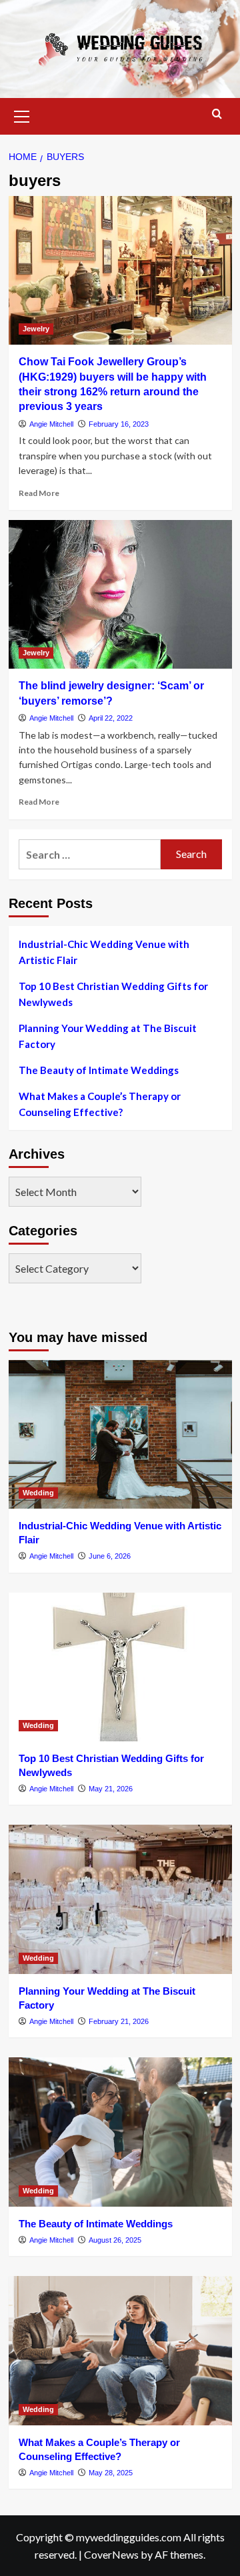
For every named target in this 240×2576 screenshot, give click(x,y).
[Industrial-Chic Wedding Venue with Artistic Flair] (120, 1434)
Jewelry (36, 329)
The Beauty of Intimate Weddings (99, 1070)
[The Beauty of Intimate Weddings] (120, 2132)
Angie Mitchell (51, 424)
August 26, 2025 (115, 2240)
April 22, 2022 (111, 718)
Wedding (38, 1493)
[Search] (217, 114)
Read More (39, 493)
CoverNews (111, 2554)
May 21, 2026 (111, 1789)
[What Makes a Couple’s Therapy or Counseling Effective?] (120, 2350)
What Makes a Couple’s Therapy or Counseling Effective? (100, 1104)
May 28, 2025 (111, 2473)
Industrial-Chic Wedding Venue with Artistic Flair (104, 952)
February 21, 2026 (119, 2021)
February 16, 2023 (119, 424)
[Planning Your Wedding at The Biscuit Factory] (120, 1899)
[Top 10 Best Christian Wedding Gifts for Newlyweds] (120, 1667)
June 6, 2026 (110, 1556)
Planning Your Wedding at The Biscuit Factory (108, 1036)
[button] (22, 115)
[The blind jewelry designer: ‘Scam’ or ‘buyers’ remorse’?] (120, 594)
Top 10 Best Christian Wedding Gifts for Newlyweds (113, 994)
